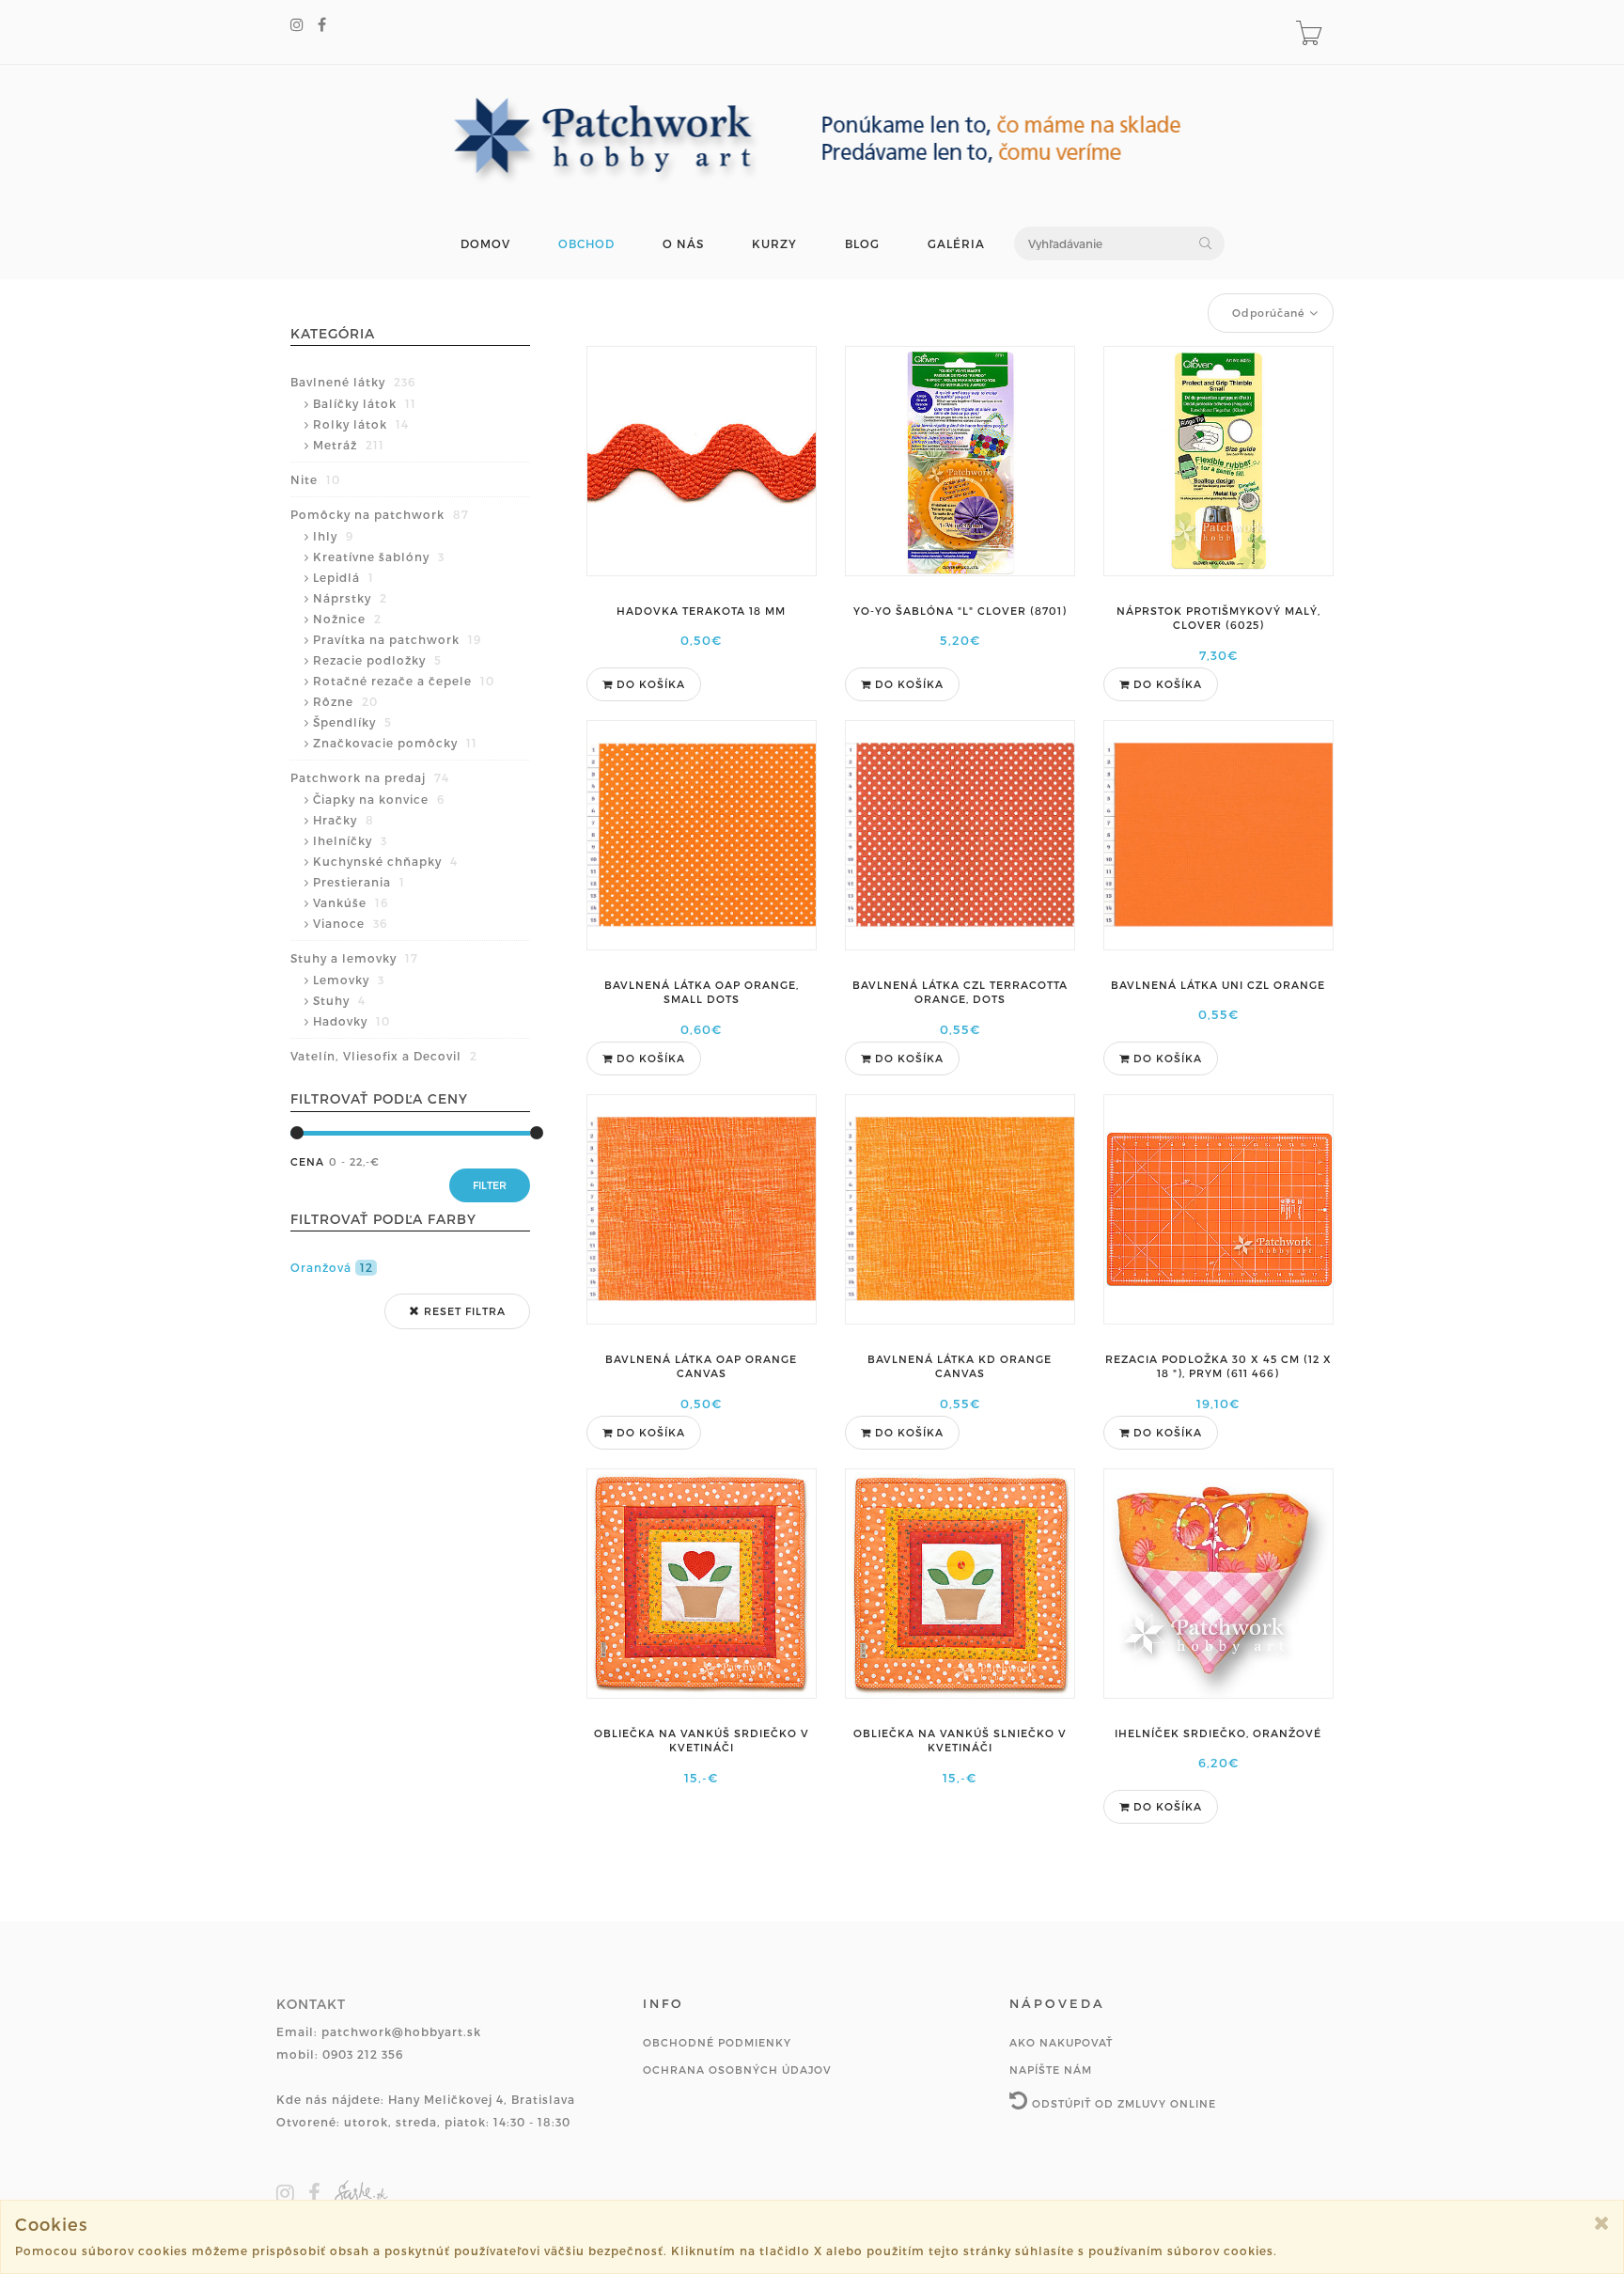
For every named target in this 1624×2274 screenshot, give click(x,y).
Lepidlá (344, 577)
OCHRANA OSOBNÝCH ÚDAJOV (737, 2070)
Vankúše (351, 902)
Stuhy (339, 1000)
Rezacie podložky (377, 660)
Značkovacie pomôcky (395, 743)
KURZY (774, 244)
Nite (315, 479)
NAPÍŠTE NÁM (1051, 2070)
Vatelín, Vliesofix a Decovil (384, 1056)
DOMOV (485, 244)
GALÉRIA (956, 244)
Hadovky (351, 1021)
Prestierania (359, 882)
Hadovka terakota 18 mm (701, 611)
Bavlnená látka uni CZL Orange (1218, 985)
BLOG (862, 244)
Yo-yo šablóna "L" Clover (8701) (960, 611)
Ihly (333, 536)
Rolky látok (361, 424)
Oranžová (332, 1267)
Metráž (349, 445)
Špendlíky (352, 722)
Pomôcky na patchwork (380, 514)
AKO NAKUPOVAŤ (1061, 2042)
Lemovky (349, 980)
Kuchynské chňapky (385, 861)
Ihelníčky (350, 840)
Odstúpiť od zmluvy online (1122, 2103)
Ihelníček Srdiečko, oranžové (1218, 1733)
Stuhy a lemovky (354, 958)
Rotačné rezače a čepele (404, 681)
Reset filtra (463, 1311)
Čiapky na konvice (379, 799)
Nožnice (347, 619)
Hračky (344, 820)
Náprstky (350, 598)
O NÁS (683, 244)
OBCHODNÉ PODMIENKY (717, 2042)
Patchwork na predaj (370, 777)
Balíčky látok (365, 403)
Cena (307, 1161)
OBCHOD (586, 244)
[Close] (1602, 2223)
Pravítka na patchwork (397, 639)
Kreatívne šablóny (379, 557)
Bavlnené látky (353, 382)
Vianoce (350, 923)
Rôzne (345, 701)
